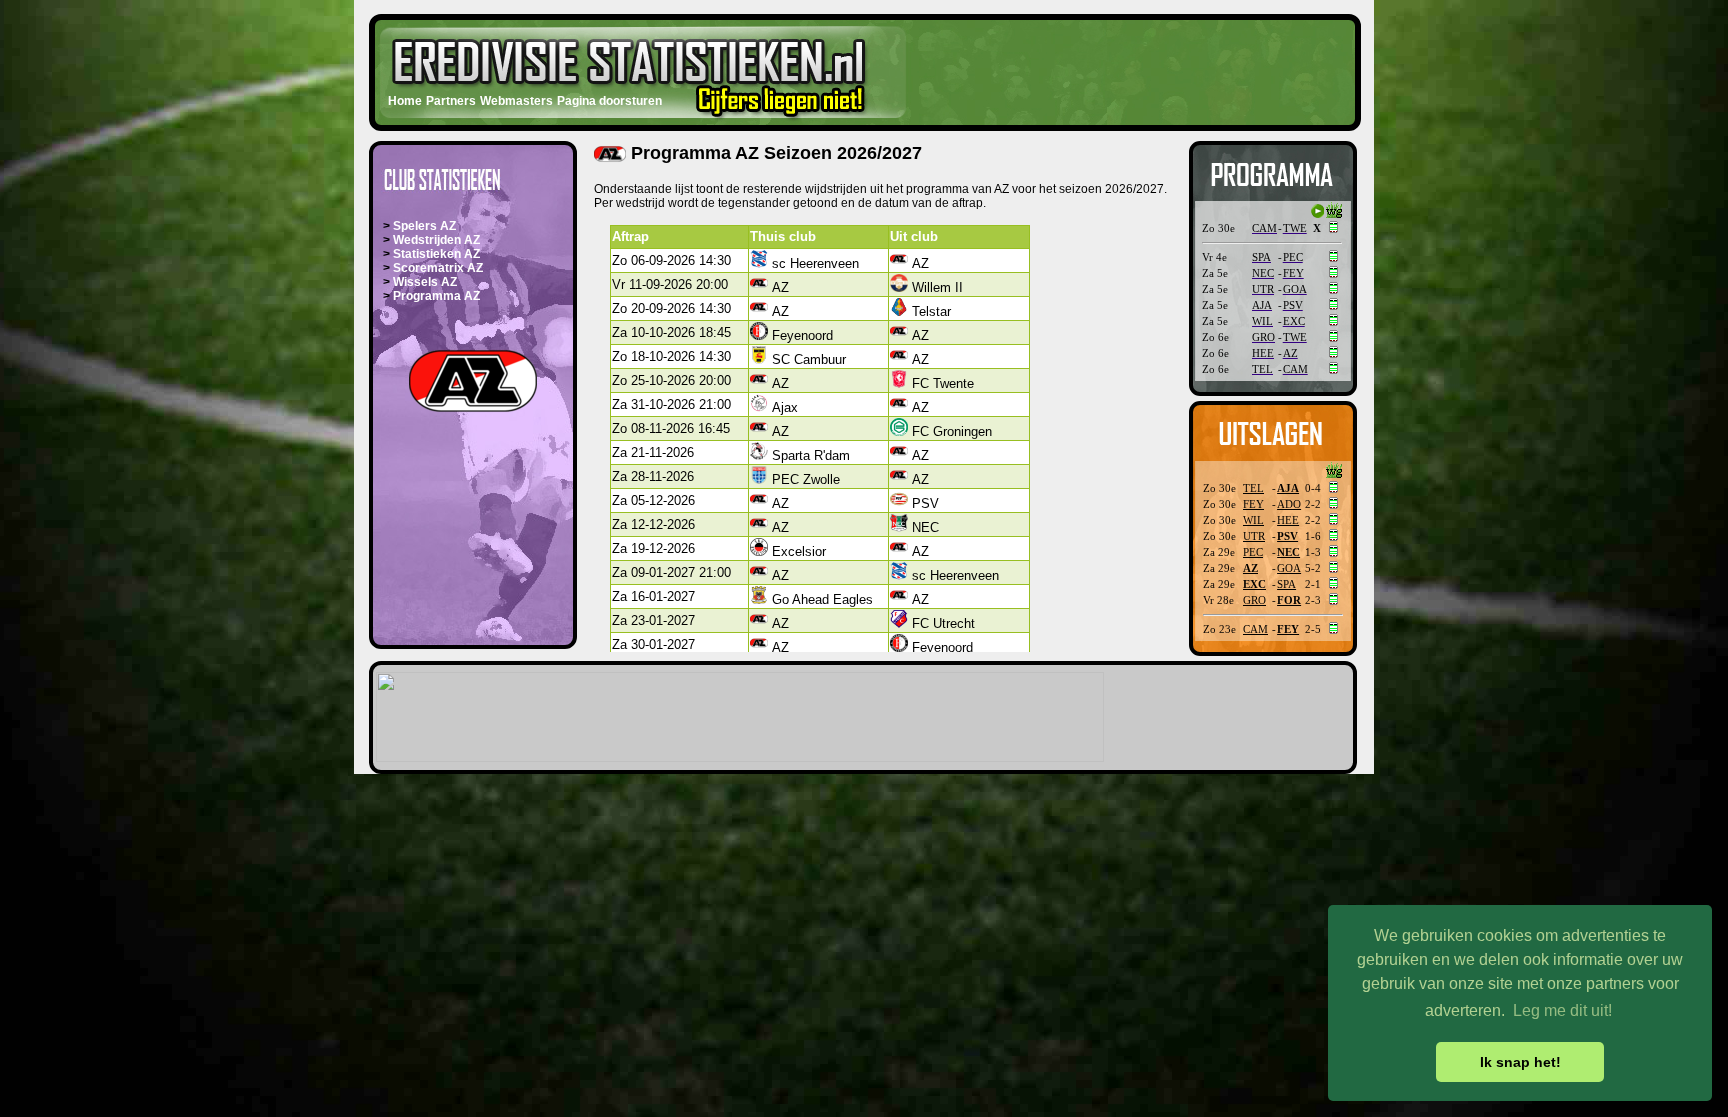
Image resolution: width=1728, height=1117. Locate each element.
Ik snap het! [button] (1520, 1062)
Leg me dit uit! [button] (1562, 1010)
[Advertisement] (1118, 67)
